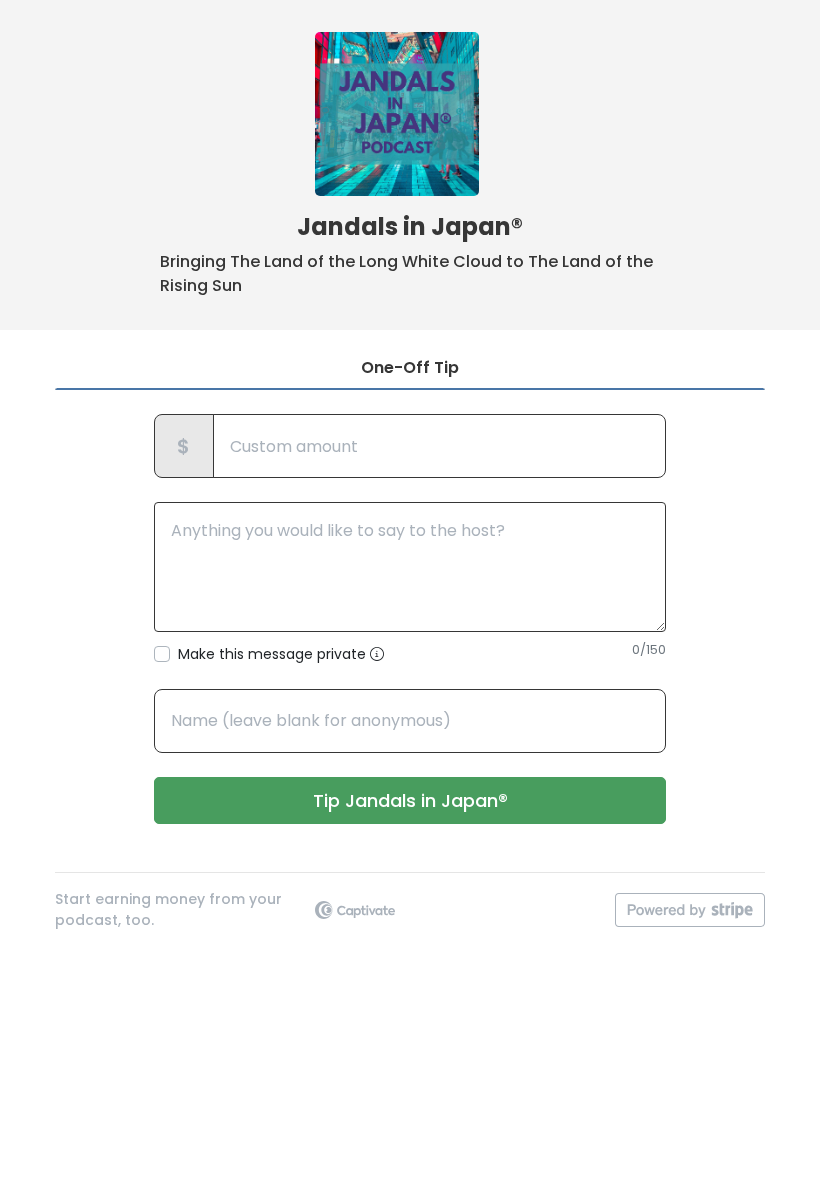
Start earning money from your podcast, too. (168, 909)
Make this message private (274, 654)
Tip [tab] (410, 367)
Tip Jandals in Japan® (410, 800)
